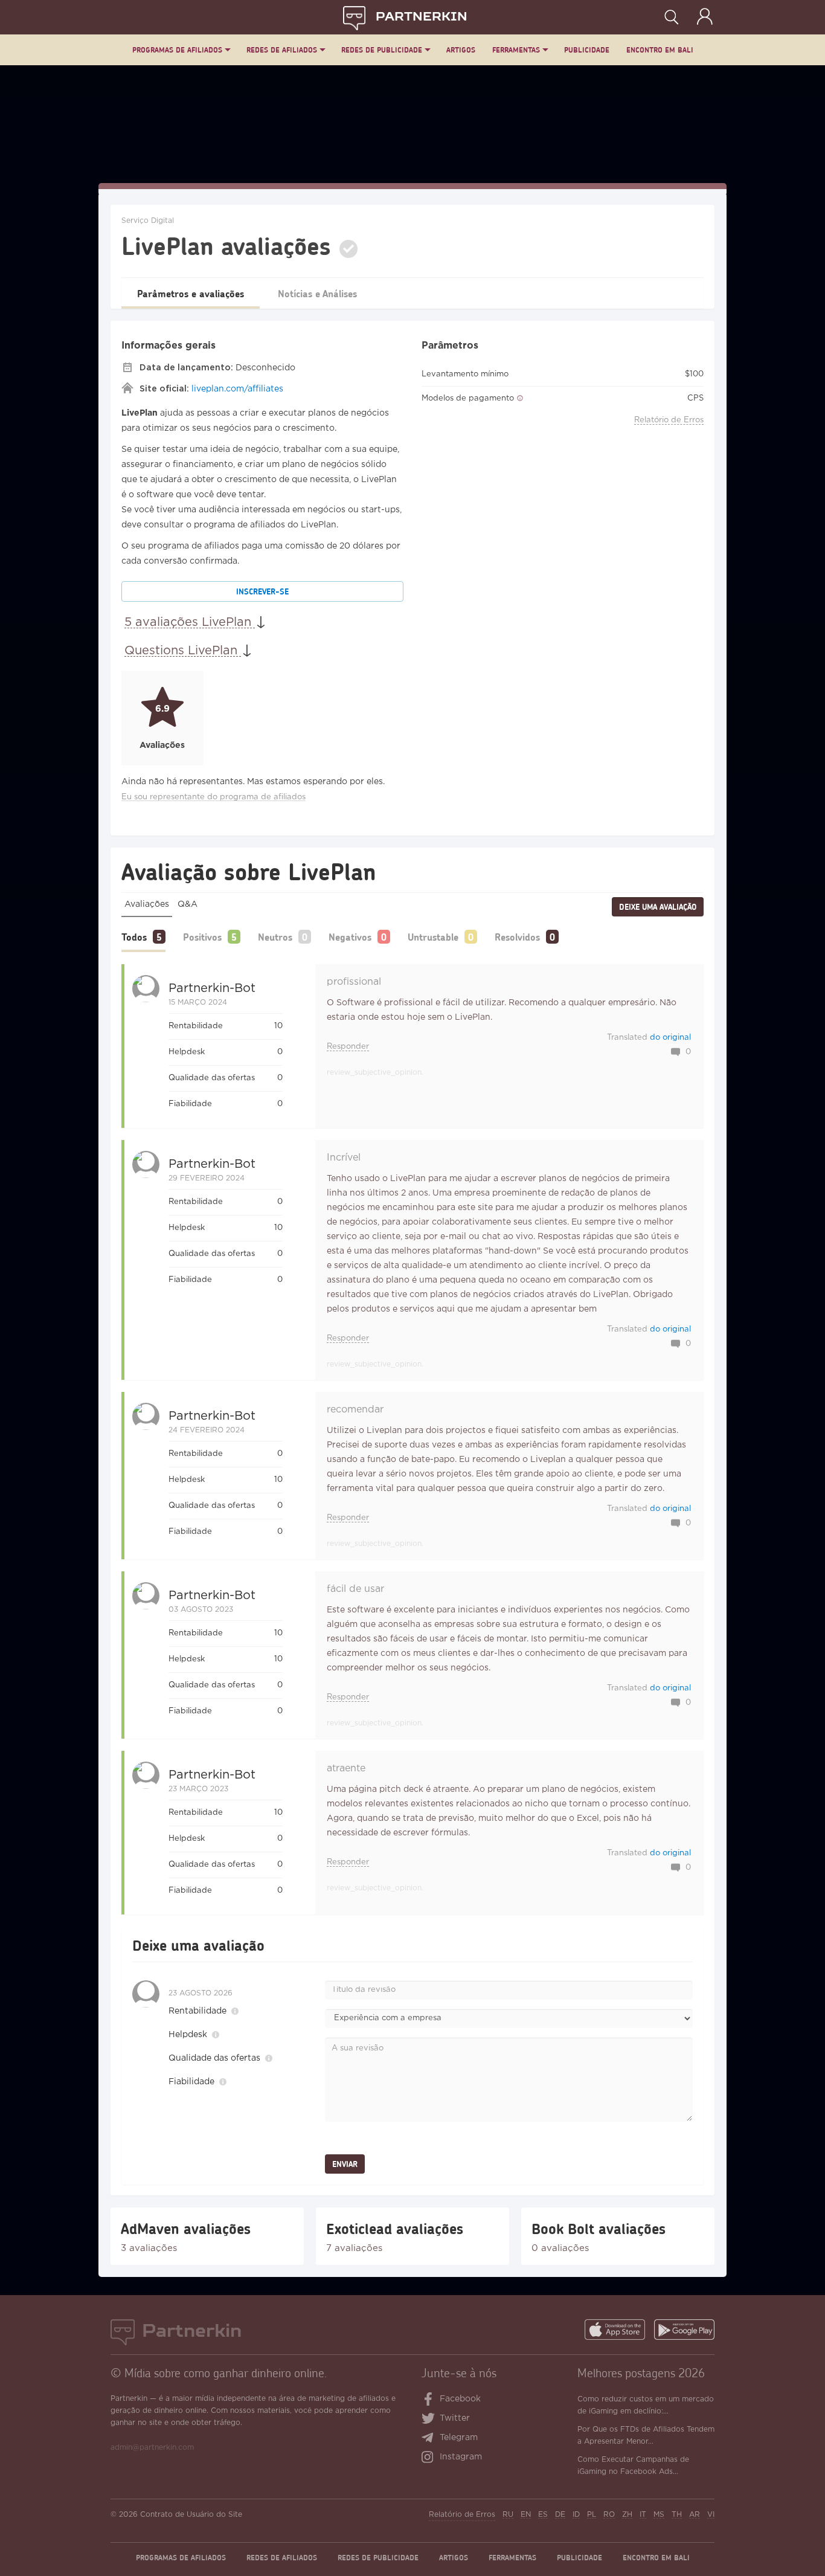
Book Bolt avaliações (599, 2229)
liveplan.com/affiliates (237, 389)
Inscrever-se (262, 591)
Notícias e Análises (317, 293)
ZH (627, 2515)
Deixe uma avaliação (658, 907)
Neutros (275, 937)
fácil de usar (355, 1589)
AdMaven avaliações (186, 2229)
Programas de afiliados (177, 50)
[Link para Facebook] (429, 2400)
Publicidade (587, 50)
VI (711, 2515)
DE (560, 2515)
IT (643, 2515)
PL (592, 2515)
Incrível (344, 1158)
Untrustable (433, 937)
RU (508, 2515)
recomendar (355, 1410)
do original (670, 1038)
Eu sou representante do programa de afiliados (213, 797)
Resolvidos (517, 937)
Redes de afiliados (282, 50)
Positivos (202, 937)
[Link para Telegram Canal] (430, 2439)
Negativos (350, 937)
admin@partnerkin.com (152, 2448)
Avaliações (147, 904)
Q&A (188, 904)
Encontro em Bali (660, 50)
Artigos (461, 50)
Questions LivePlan (183, 651)
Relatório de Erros (669, 420)
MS (659, 2515)
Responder (348, 1047)
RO (609, 2515)
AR (695, 2515)
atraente (346, 1769)
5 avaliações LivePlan (190, 622)
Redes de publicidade (382, 50)
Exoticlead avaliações (395, 2229)
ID (576, 2515)
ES (543, 2515)
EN (526, 2515)
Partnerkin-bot (212, 988)
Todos (134, 937)
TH (677, 2515)
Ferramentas (516, 50)
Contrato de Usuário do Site (191, 2515)
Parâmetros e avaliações (191, 293)
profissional (354, 982)
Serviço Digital (148, 221)
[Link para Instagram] (430, 2458)
